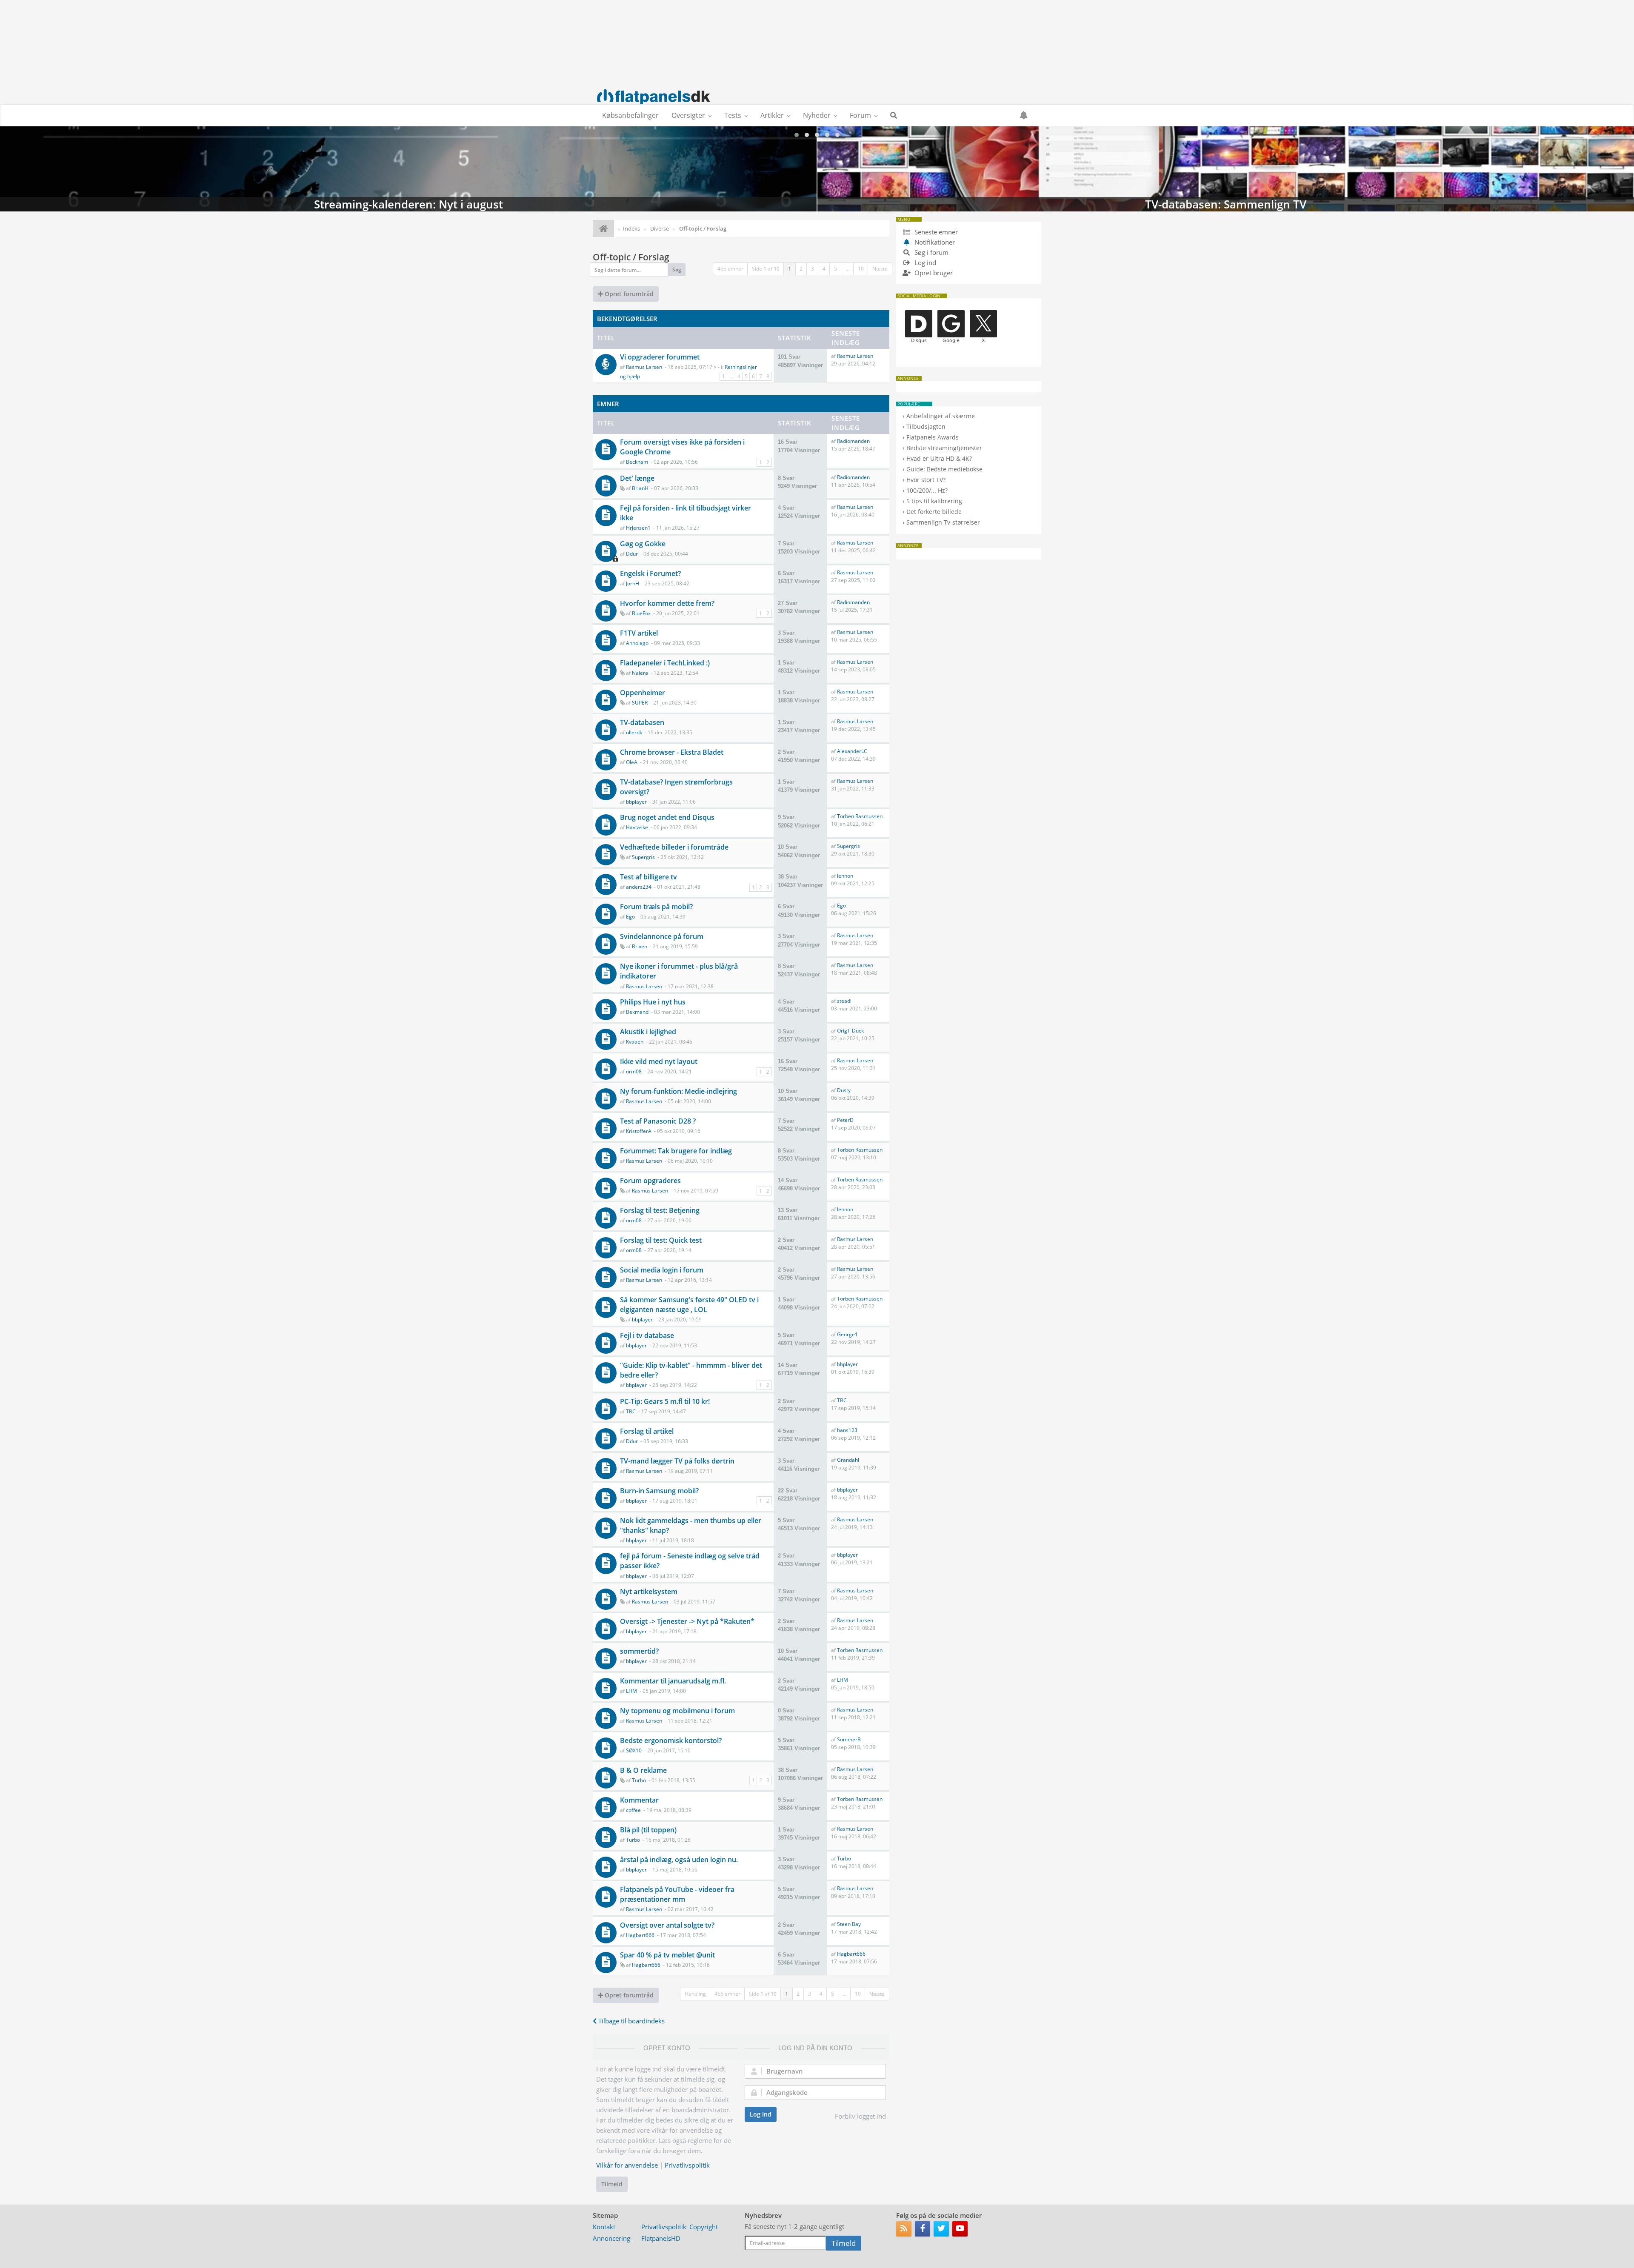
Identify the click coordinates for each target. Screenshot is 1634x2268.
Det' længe (637, 478)
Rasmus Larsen (644, 367)
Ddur (632, 554)
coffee (633, 1810)
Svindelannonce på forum (662, 936)
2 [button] (801, 269)
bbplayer (636, 802)
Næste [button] (880, 269)
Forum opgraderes (650, 1181)
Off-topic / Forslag (631, 257)
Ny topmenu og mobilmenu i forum (677, 1711)
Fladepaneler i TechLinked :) (665, 663)
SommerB (849, 1739)
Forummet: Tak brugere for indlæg (676, 1151)
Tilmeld (612, 2184)
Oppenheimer (643, 693)
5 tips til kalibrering (934, 501)
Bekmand (637, 1012)
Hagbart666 (640, 1935)
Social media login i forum (662, 1270)
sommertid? (639, 1651)
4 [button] (824, 269)
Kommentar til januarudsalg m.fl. (673, 1681)
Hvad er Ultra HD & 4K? (939, 458)
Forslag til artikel (647, 1431)
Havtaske (637, 827)
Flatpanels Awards (933, 437)
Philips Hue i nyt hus (653, 1002)
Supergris (643, 857)
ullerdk (634, 732)
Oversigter (688, 115)
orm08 (634, 1071)
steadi (844, 1001)
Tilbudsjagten (926, 426)
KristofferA (639, 1131)
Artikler (772, 115)
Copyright (704, 2227)
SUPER (640, 703)
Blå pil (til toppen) (648, 1830)
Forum (860, 115)
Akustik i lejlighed (648, 1032)
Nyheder (817, 115)
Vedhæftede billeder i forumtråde (674, 847)
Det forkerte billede (934, 512)
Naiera (640, 673)
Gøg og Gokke (643, 544)
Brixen (640, 946)
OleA (632, 762)
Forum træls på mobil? (656, 907)
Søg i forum (931, 252)
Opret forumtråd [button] (628, 294)
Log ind (761, 2114)
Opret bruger (933, 273)
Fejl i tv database (647, 1335)
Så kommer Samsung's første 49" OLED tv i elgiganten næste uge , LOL (689, 1305)
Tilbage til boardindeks (631, 2021)
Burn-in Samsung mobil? (659, 1491)
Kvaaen (635, 1042)
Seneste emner (935, 232)
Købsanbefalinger (630, 115)
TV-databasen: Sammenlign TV (408, 169)
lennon (845, 876)
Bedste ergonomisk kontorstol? (671, 1740)
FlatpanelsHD (661, 2238)
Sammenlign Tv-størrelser (943, 522)
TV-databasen (642, 722)
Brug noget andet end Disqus (667, 817)
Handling (695, 1994)
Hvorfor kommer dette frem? (667, 603)
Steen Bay (849, 1924)
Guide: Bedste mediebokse (944, 469)
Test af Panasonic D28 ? (658, 1121)
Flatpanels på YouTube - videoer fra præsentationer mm (677, 1894)
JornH (633, 583)
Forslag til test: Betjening (660, 1210)
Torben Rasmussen (860, 816)
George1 (847, 1334)
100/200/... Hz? (927, 490)
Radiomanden (853, 441)
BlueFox (641, 613)
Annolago (637, 643)
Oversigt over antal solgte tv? (667, 1925)
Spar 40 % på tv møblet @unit (667, 1955)
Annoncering (611, 2238)
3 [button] (813, 269)
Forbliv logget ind (860, 2116)
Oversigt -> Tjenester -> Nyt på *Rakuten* (687, 1621)
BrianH (640, 488)
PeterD (845, 1120)
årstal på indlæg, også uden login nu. (679, 1860)
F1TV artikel (639, 633)
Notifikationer (935, 242)
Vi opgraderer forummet (660, 357)
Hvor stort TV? (926, 480)
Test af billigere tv (648, 877)
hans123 (847, 1430)
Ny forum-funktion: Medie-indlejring (678, 1091)
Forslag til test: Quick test (661, 1240)
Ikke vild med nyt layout (659, 1061)
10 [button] (861, 269)
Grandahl (848, 1460)
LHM (631, 1691)
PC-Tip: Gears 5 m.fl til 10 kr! (665, 1401)
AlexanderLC (852, 751)
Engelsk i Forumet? (650, 573)
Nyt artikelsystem (649, 1592)
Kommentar (639, 1800)
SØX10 (634, 1750)
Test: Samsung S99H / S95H (1226, 169)
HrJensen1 (638, 528)
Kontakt (604, 2227)
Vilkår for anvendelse (627, 2165)
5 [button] (836, 269)
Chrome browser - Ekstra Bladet (672, 752)
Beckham (637, 462)
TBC (631, 1411)
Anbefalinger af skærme (941, 416)
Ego (630, 917)
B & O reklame (643, 1770)
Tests (733, 115)
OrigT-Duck (850, 1031)
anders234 (639, 887)
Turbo (639, 1780)
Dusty (844, 1090)
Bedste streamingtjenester (944, 448)
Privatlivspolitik (687, 2165)
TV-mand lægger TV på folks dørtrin (677, 1461)
